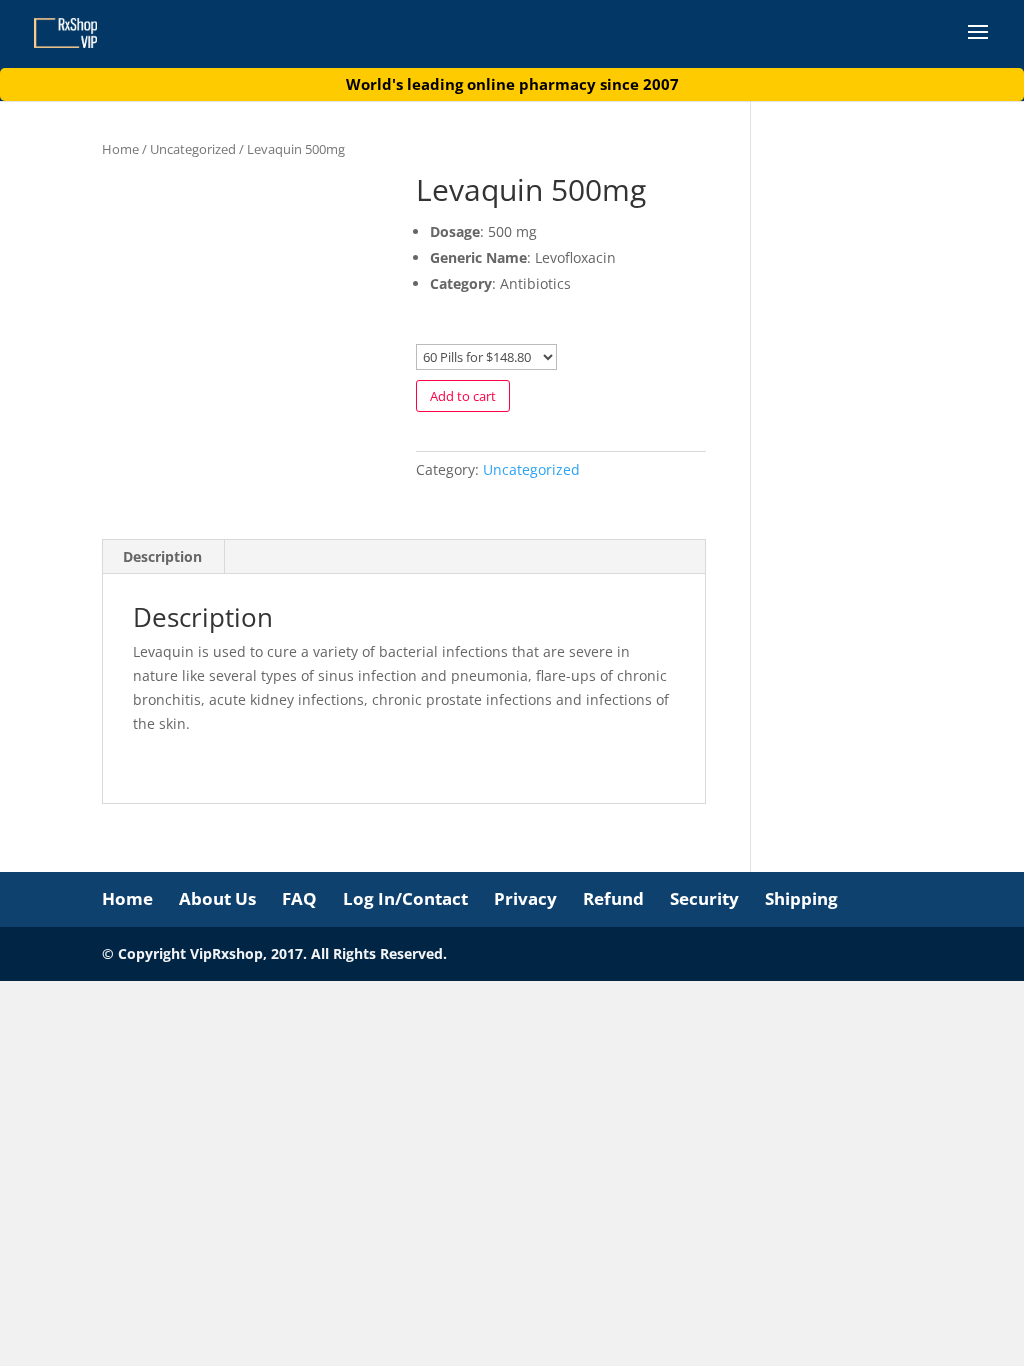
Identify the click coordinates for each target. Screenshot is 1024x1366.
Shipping (801, 898)
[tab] (163, 557)
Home (120, 149)
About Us (217, 898)
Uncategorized (193, 149)
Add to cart (463, 396)
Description (162, 556)
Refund (613, 898)
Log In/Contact (405, 898)
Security (704, 898)
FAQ (299, 898)
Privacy (525, 898)
